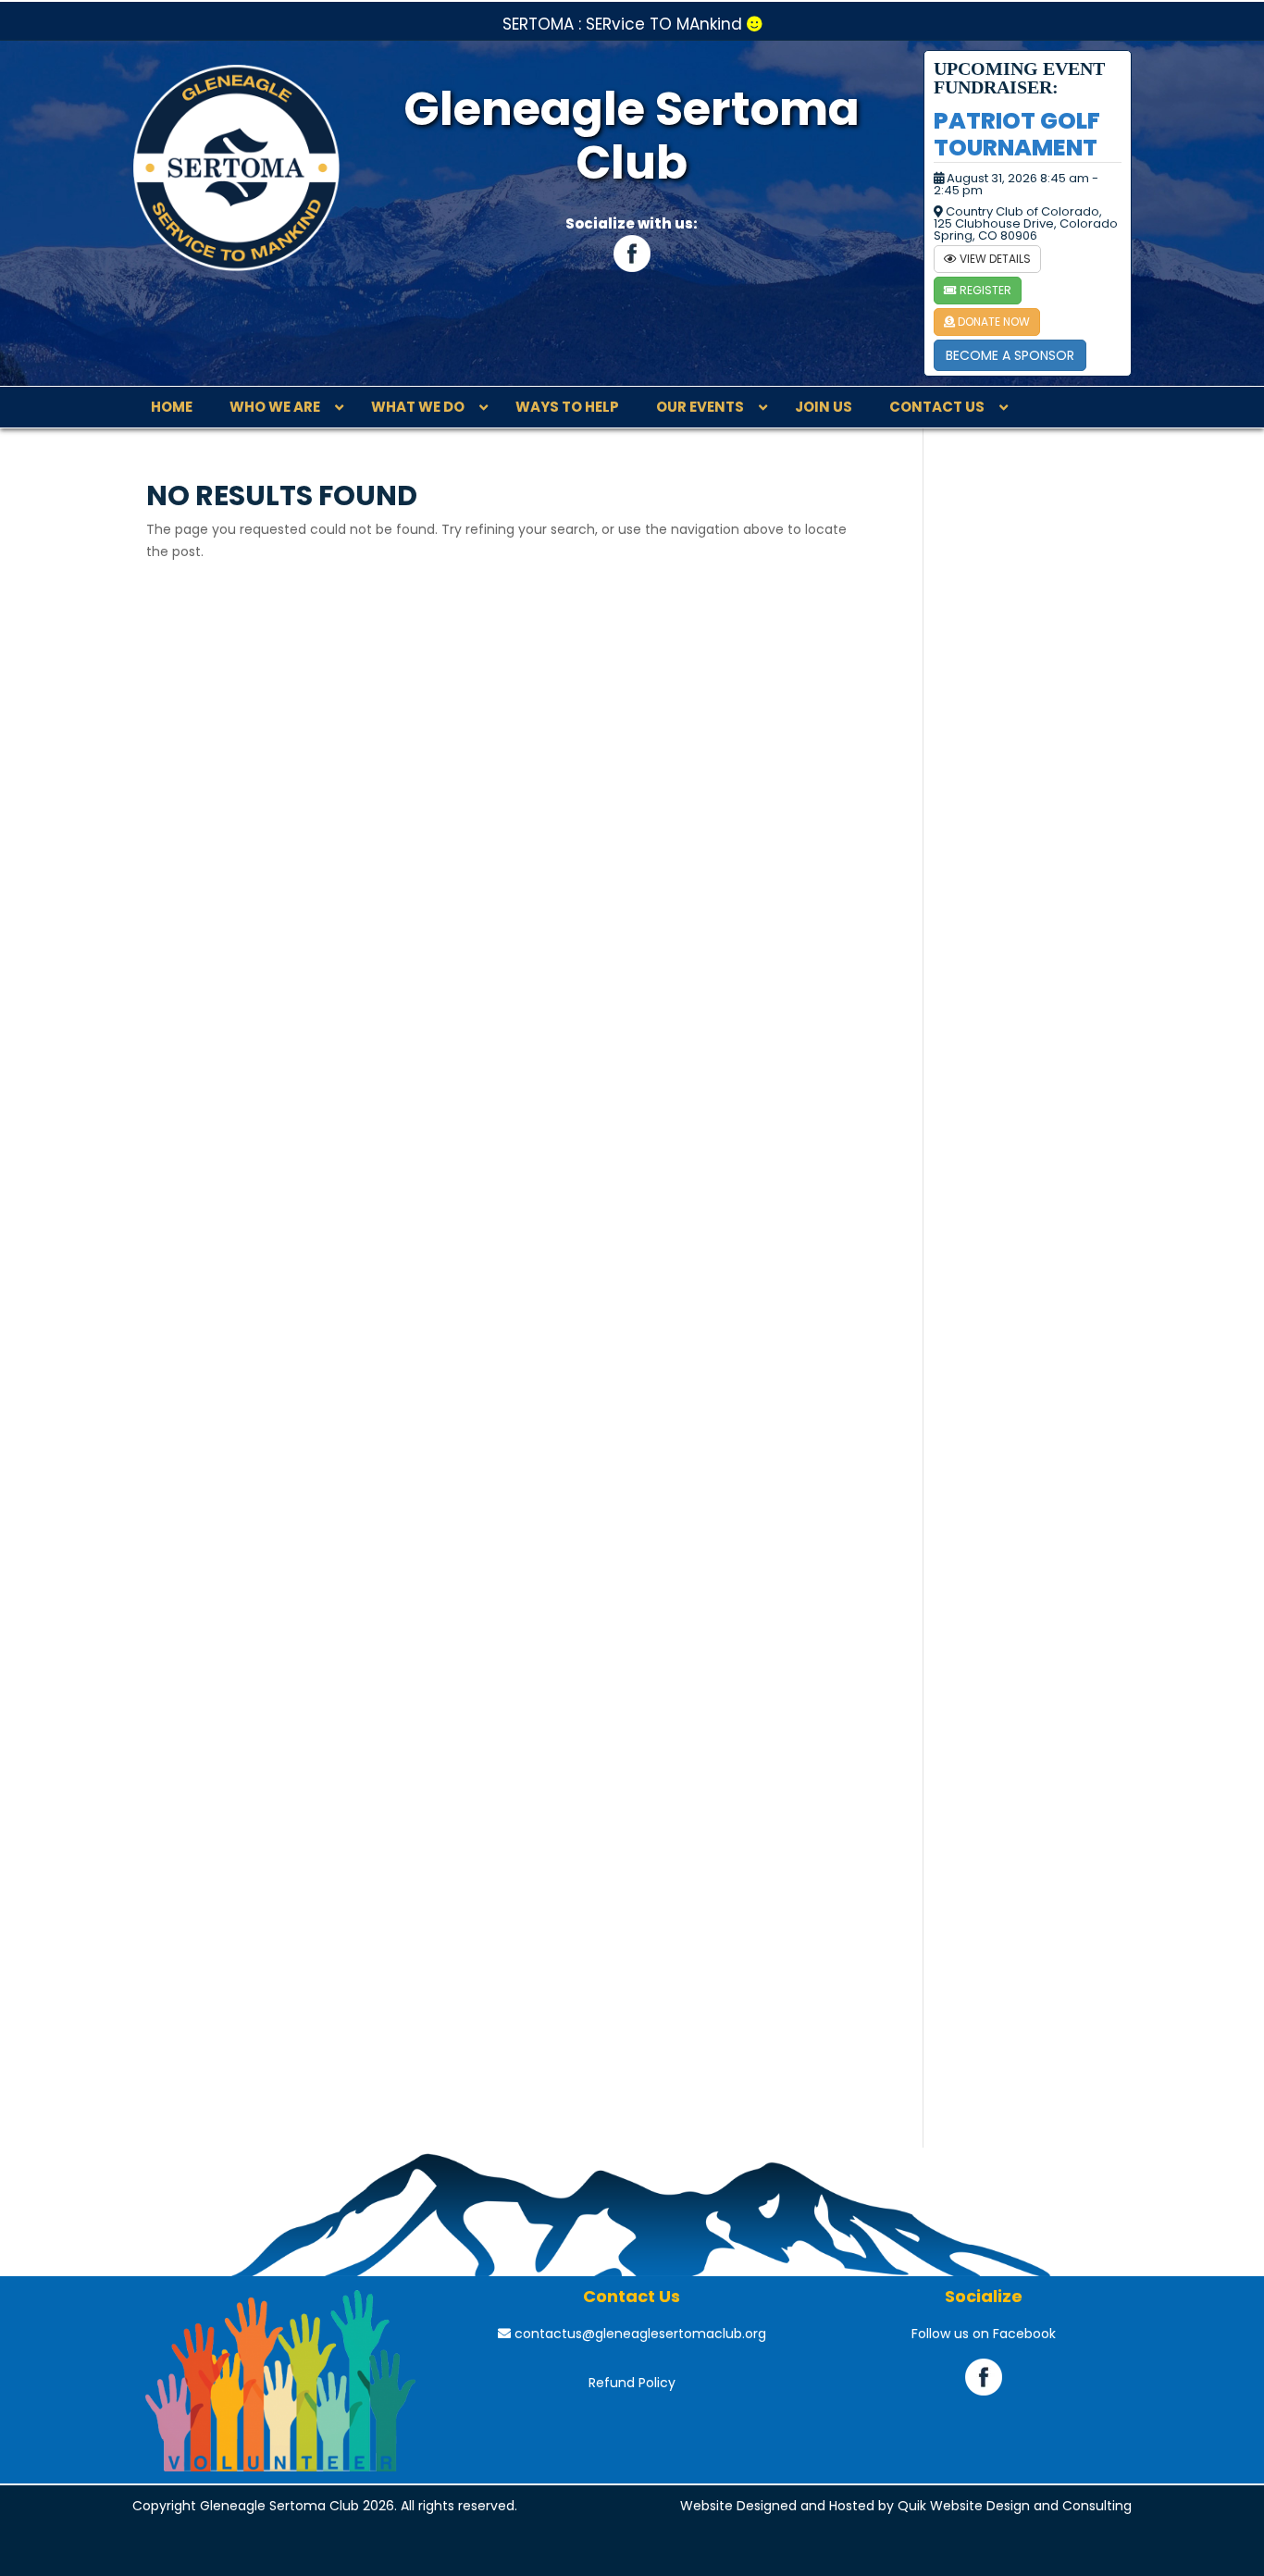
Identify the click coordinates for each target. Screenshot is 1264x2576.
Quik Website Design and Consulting (1015, 2506)
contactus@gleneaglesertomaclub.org (638, 2334)
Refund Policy (632, 2383)
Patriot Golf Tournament (1017, 134)
